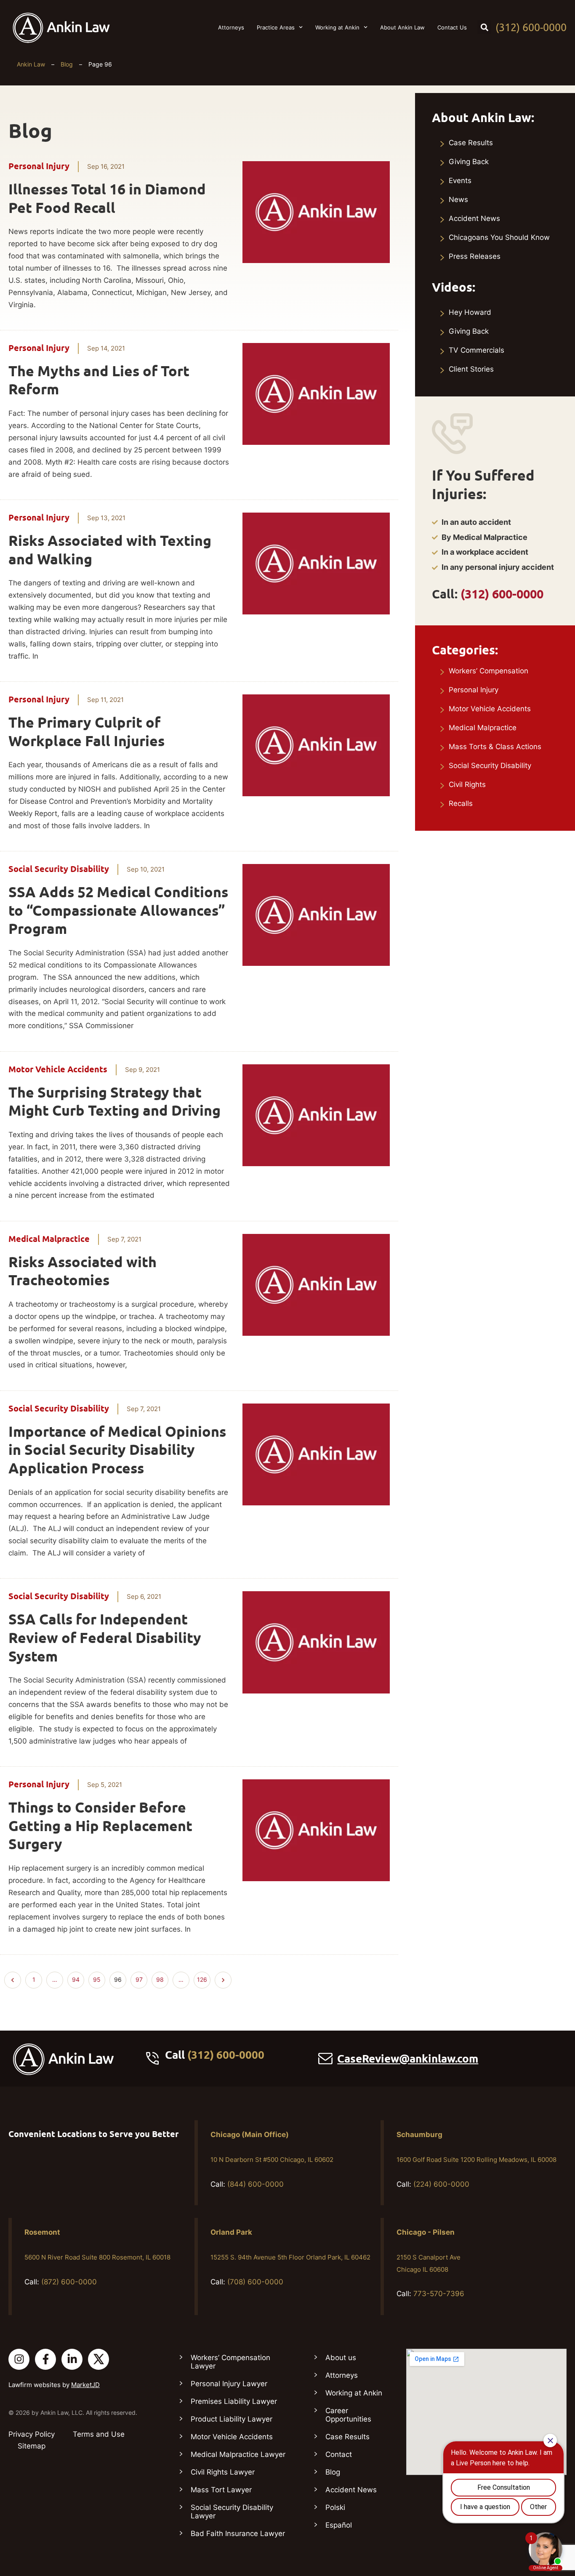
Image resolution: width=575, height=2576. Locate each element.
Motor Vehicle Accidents (58, 1069)
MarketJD (85, 2385)
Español (339, 2525)
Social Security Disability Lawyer (232, 2512)
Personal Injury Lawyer (229, 2384)
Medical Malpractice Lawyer (238, 2454)
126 (204, 1978)
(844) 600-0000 (256, 2184)
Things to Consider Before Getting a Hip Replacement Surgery (100, 1826)
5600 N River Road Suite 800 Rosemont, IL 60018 (97, 2257)
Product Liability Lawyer (232, 2419)
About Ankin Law (402, 27)
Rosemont (42, 2232)
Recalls (461, 803)
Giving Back (469, 162)
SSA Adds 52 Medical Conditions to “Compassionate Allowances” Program (118, 911)
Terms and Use (99, 2434)
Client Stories (471, 369)
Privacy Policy (32, 2434)
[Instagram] (19, 2359)
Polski (335, 2507)
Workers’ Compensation (488, 671)
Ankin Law (31, 64)
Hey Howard (470, 312)
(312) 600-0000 (531, 27)
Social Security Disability (59, 869)
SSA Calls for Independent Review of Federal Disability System (105, 1638)
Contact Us (452, 27)
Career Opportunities (348, 2415)
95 (99, 1978)
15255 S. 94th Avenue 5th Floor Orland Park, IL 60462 (290, 2257)
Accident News (474, 218)
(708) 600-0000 (255, 2282)
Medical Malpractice (49, 1239)
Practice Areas (276, 27)
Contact (339, 2454)
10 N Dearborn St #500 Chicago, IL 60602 (272, 2160)
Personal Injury (39, 166)
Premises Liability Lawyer (234, 2401)
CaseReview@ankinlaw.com (408, 2059)
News (458, 199)
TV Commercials (477, 350)
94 (78, 1978)
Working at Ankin (337, 27)
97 (141, 1978)
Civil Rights (467, 784)
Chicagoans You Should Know (499, 237)
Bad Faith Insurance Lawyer (238, 2533)
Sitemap (32, 2446)
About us (341, 2358)
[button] (484, 27)
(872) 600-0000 (69, 2282)
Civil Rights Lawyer (223, 2472)
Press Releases (475, 256)
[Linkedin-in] (72, 2359)
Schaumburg (419, 2135)
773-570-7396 (439, 2294)
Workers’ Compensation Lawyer (230, 2362)
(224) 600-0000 (441, 2184)
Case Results (471, 143)
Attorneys (231, 27)
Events (460, 181)
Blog (67, 64)
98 (162, 1978)
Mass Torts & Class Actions (495, 747)
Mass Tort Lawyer (221, 2490)
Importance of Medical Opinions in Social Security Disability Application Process (117, 1450)
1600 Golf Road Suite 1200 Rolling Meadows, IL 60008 (477, 2160)
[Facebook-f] (45, 2359)
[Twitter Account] (98, 2359)
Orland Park (231, 2232)
